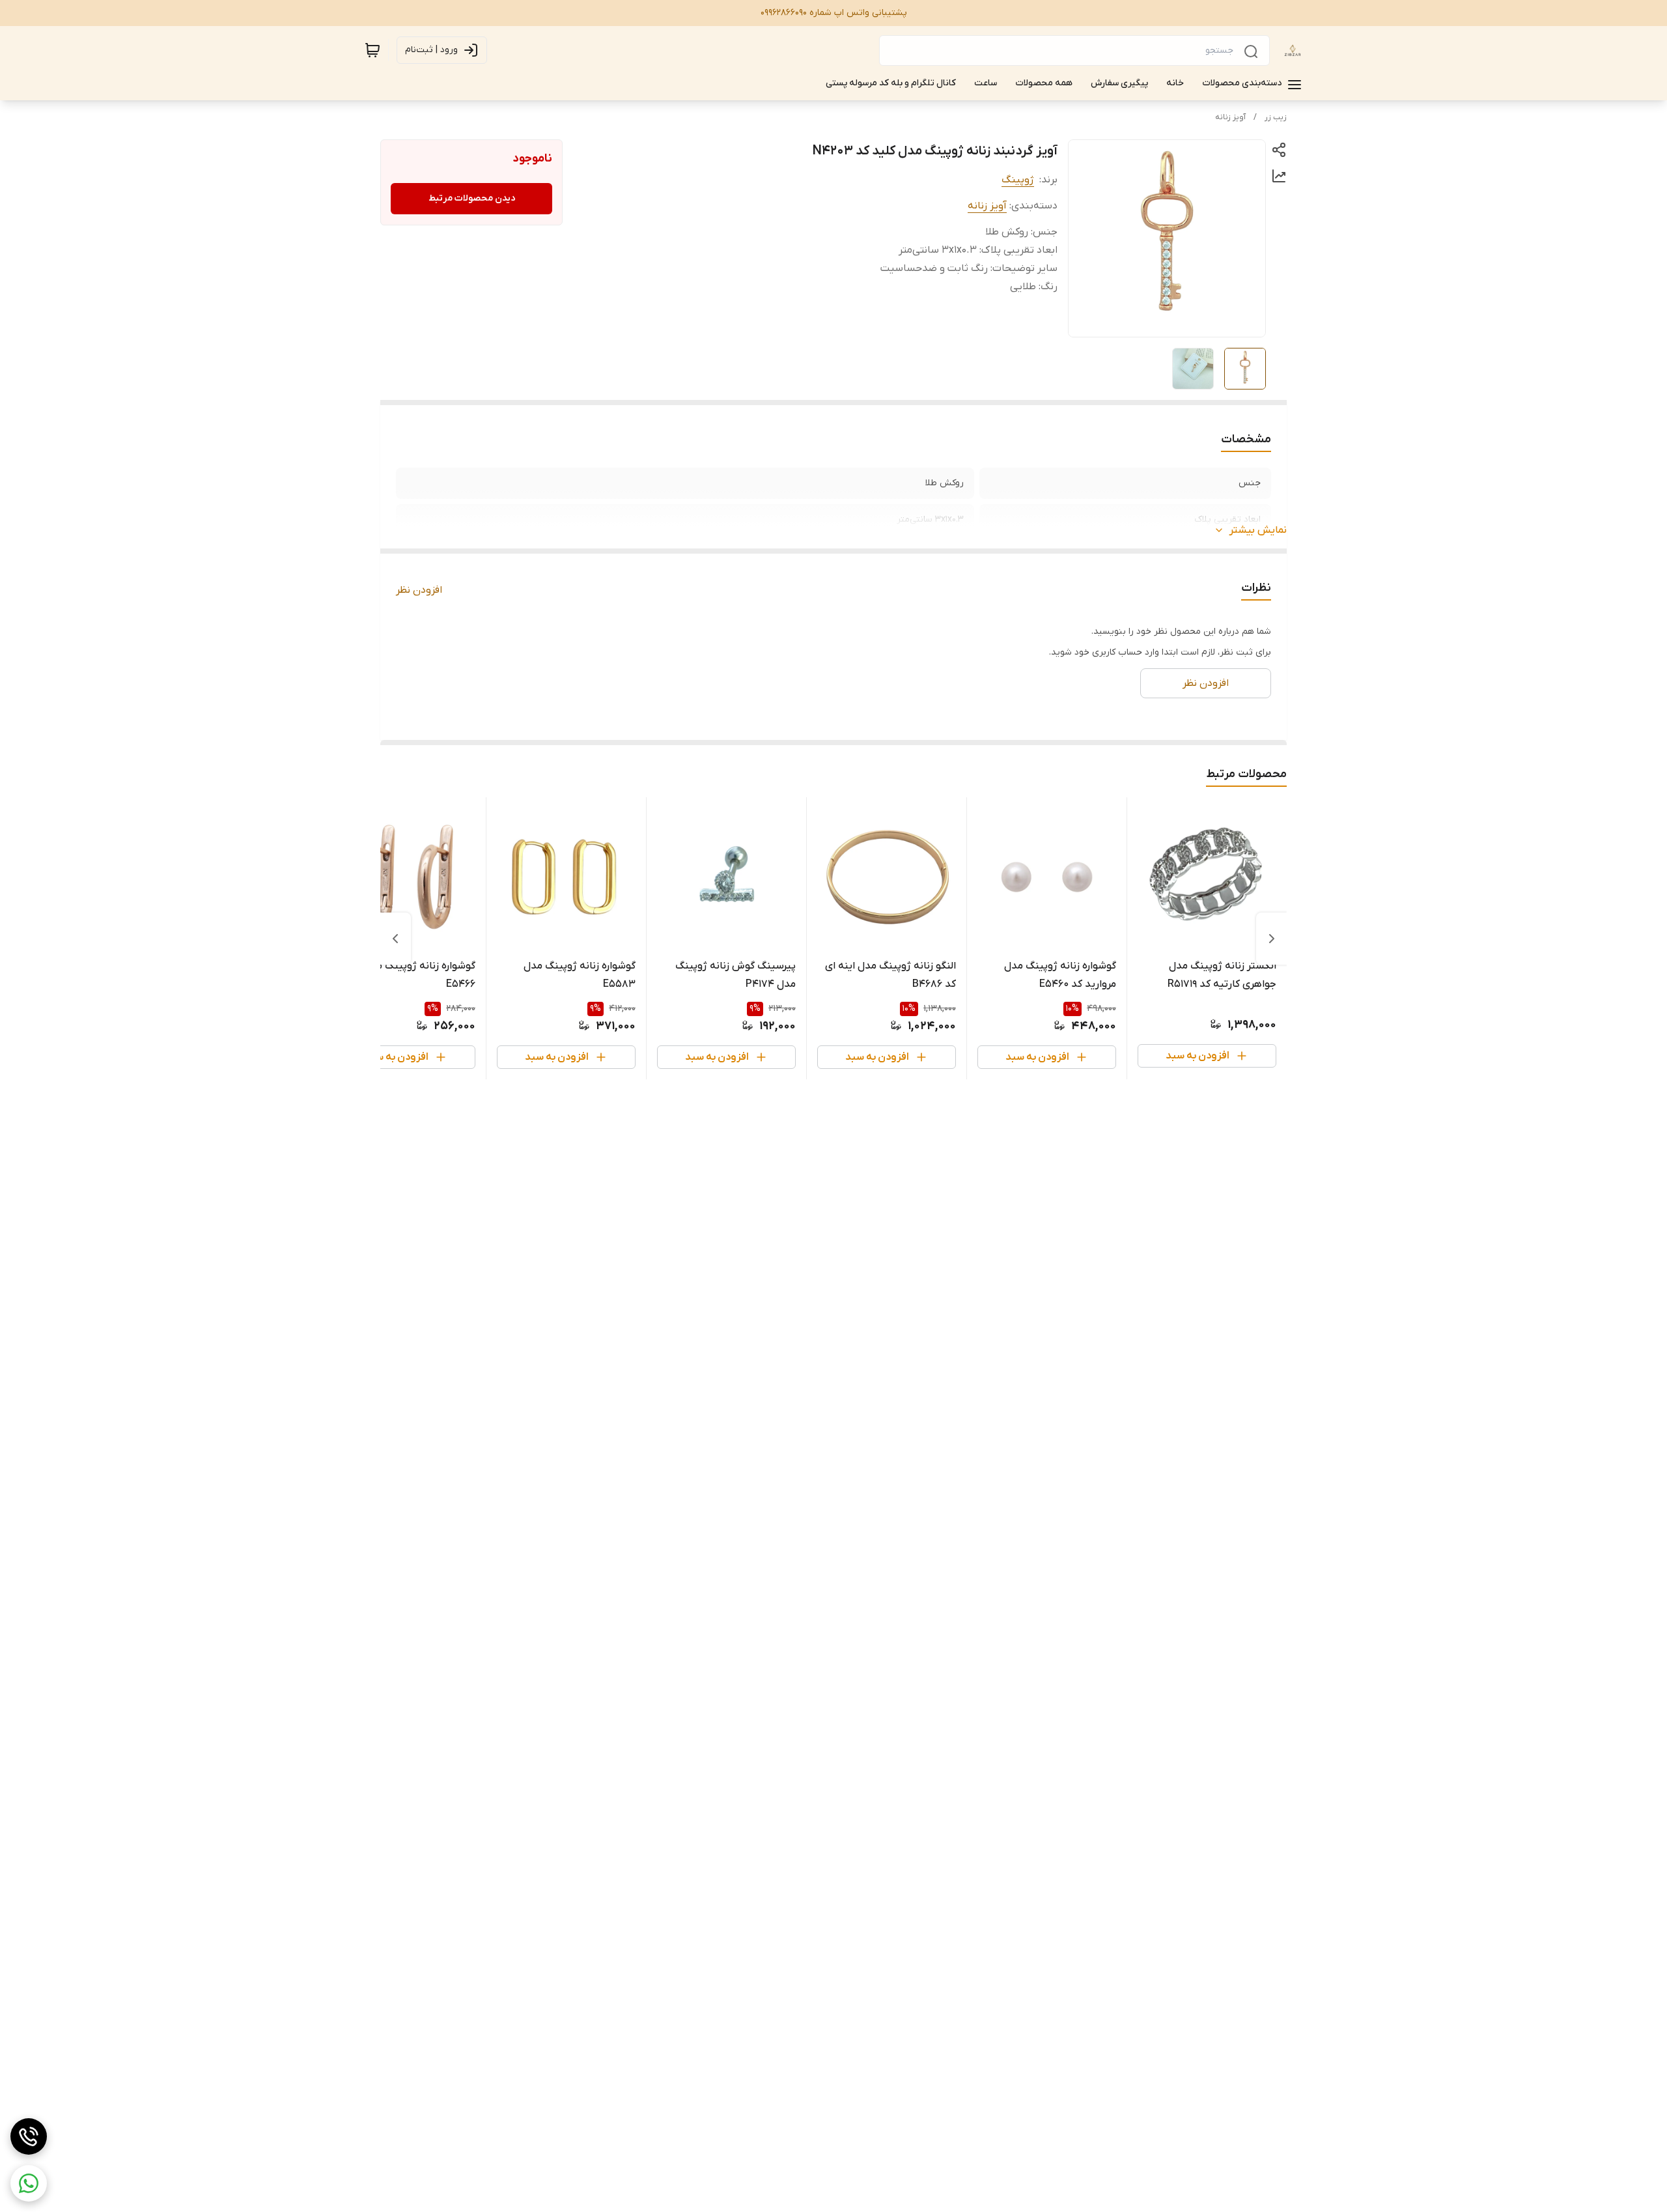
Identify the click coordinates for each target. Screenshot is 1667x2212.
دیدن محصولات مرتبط (472, 198)
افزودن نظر (419, 590)
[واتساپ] (29, 2183)
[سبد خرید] (372, 50)
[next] (395, 939)
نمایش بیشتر (1258, 530)
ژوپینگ (1018, 180)
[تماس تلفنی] (29, 2136)
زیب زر (1276, 117)
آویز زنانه (1230, 117)
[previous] (1272, 939)
